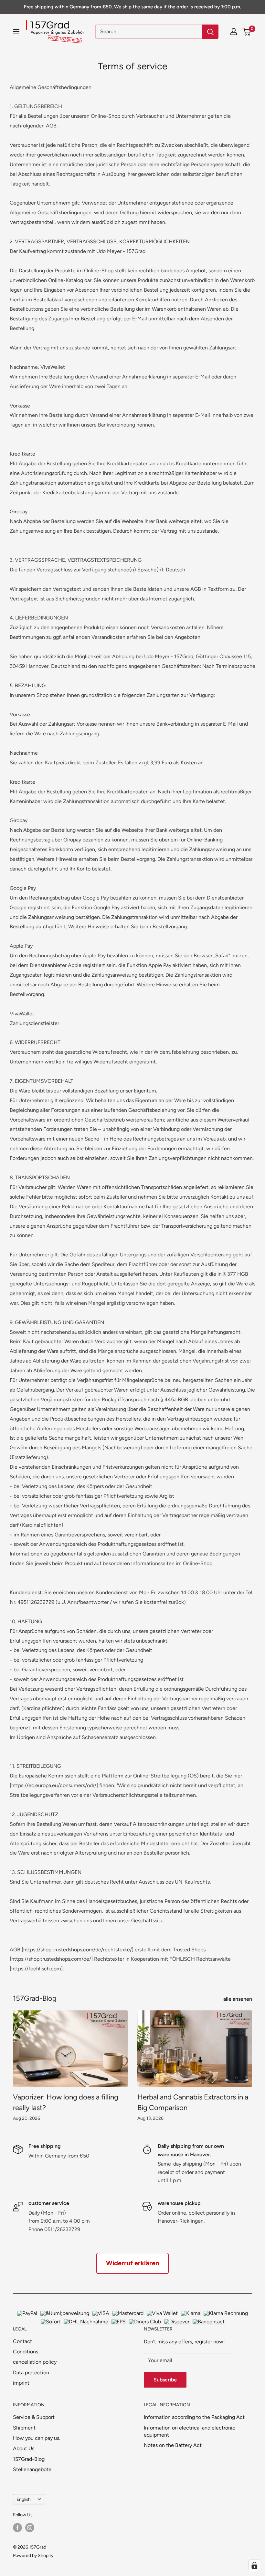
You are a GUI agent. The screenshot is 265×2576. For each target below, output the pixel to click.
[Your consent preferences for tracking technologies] (254, 2565)
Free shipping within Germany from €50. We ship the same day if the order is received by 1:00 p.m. (132, 7)
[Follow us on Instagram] (30, 2528)
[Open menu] (16, 32)
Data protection (31, 2373)
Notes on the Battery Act (173, 2445)
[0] (247, 32)
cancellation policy (35, 2362)
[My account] (234, 32)
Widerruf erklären (132, 2263)
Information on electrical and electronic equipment (190, 2431)
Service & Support (34, 2417)
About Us (24, 2448)
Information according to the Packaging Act (194, 2417)
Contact (22, 2341)
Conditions (26, 2352)
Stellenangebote (32, 2469)
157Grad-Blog (29, 2459)
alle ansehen (238, 1999)
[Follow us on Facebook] (17, 2528)
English (24, 2499)
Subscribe (165, 2380)
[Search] (210, 32)
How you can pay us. (37, 2438)
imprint (21, 2383)
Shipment (24, 2428)
